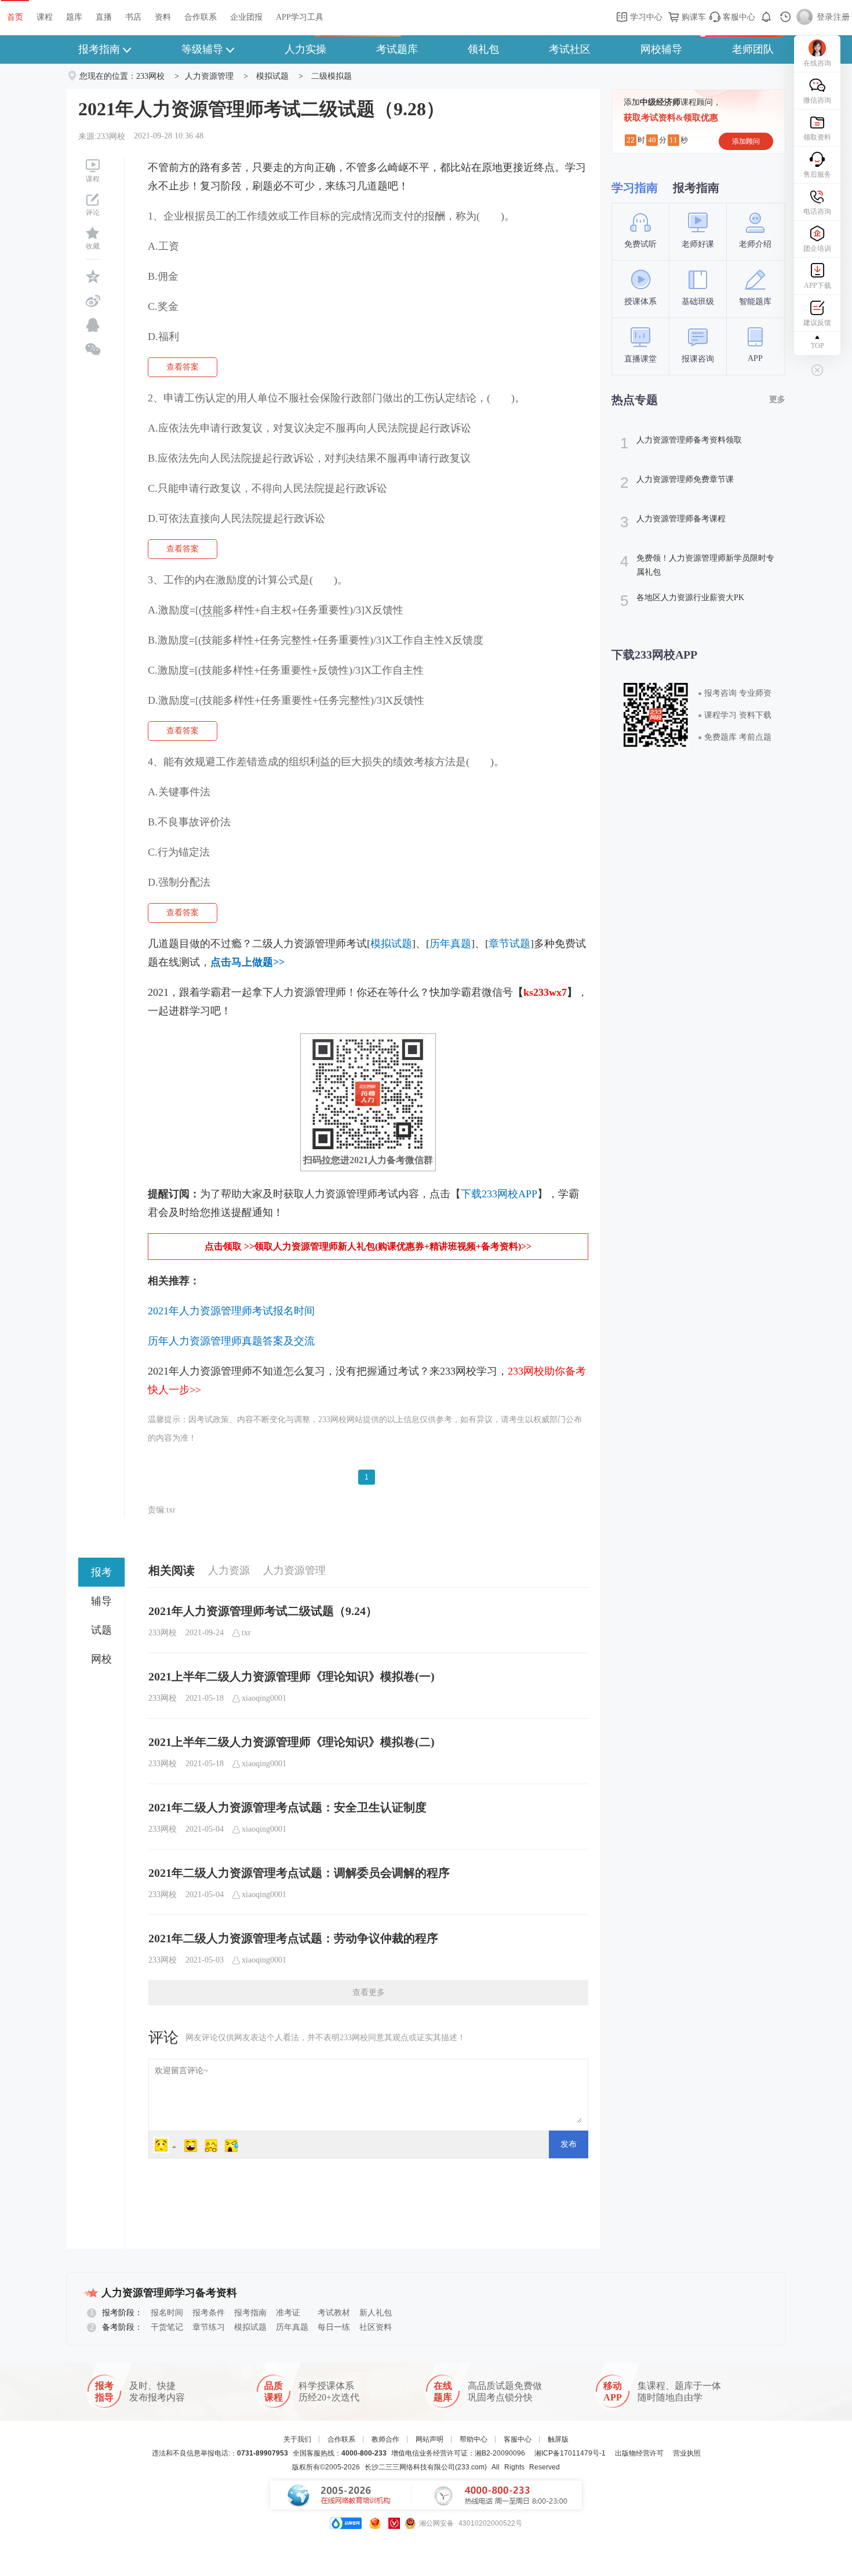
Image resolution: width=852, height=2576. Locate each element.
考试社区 (570, 49)
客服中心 (738, 17)
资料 (163, 17)
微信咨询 (817, 100)
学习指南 (635, 188)
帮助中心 (474, 2439)
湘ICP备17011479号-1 (570, 2453)
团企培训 (817, 249)
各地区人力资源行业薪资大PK (682, 601)
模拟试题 (272, 76)
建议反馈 (817, 323)
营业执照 (687, 2453)
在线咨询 (817, 63)
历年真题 (292, 2327)
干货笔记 (167, 2327)
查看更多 (369, 1992)
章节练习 (209, 2327)
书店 (133, 17)
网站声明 (429, 2439)
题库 (74, 17)
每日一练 (334, 2327)
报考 (101, 1572)
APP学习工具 (300, 17)
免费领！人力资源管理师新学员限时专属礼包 (697, 564)
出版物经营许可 (639, 2453)
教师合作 (385, 2439)
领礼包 (483, 49)
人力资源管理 (209, 76)
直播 (104, 17)
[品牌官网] (346, 2523)
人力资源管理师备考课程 (673, 522)
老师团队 (753, 49)
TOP (818, 346)
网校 (101, 1659)
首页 (15, 17)
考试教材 (334, 2313)
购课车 (693, 17)
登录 (825, 17)
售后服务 (817, 174)
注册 (842, 17)
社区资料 (376, 2327)
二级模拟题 (332, 76)
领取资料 (817, 137)
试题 (101, 1630)
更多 (777, 399)
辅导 (101, 1601)
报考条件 (209, 2313)
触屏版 (558, 2439)
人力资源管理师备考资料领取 (681, 443)
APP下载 (818, 286)
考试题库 (397, 49)
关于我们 (297, 2439)
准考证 (288, 2313)
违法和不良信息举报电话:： (220, 2453)
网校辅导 (661, 49)
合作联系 (201, 17)
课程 (45, 17)
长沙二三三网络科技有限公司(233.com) (426, 2467)
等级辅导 (202, 49)
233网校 (150, 76)
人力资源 (229, 1570)
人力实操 (305, 49)
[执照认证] (375, 2523)
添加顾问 (746, 141)
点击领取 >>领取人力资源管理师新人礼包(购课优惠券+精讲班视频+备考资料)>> (368, 1246)
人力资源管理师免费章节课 (677, 483)
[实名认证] (394, 2523)
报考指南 (99, 49)
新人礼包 (376, 2313)
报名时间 (167, 2313)
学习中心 (645, 17)
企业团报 (246, 17)
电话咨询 (817, 211)
